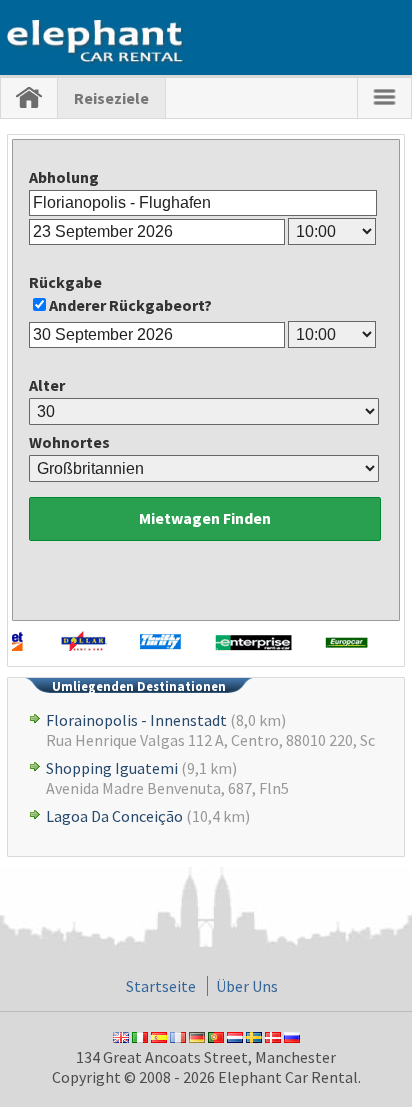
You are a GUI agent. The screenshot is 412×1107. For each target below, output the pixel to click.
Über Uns (247, 986)
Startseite (161, 986)
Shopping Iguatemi (112, 768)
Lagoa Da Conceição (114, 816)
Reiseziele (111, 98)
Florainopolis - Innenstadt (136, 720)
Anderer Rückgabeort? (130, 305)
